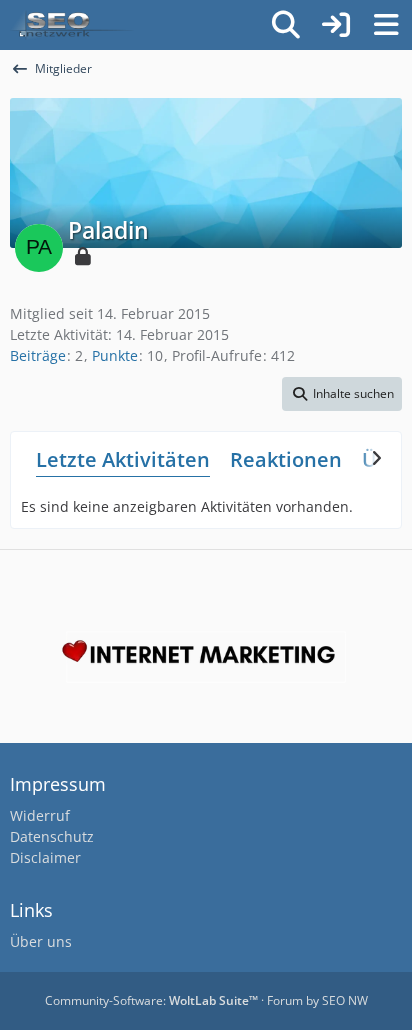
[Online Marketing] (72, 25)
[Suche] (286, 25)
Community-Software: (151, 1000)
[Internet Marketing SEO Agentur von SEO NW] (206, 657)
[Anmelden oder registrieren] (336, 25)
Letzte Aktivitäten (123, 459)
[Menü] (386, 25)
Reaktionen (286, 459)
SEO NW (345, 1000)
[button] (342, 394)
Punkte (115, 355)
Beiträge (38, 355)
